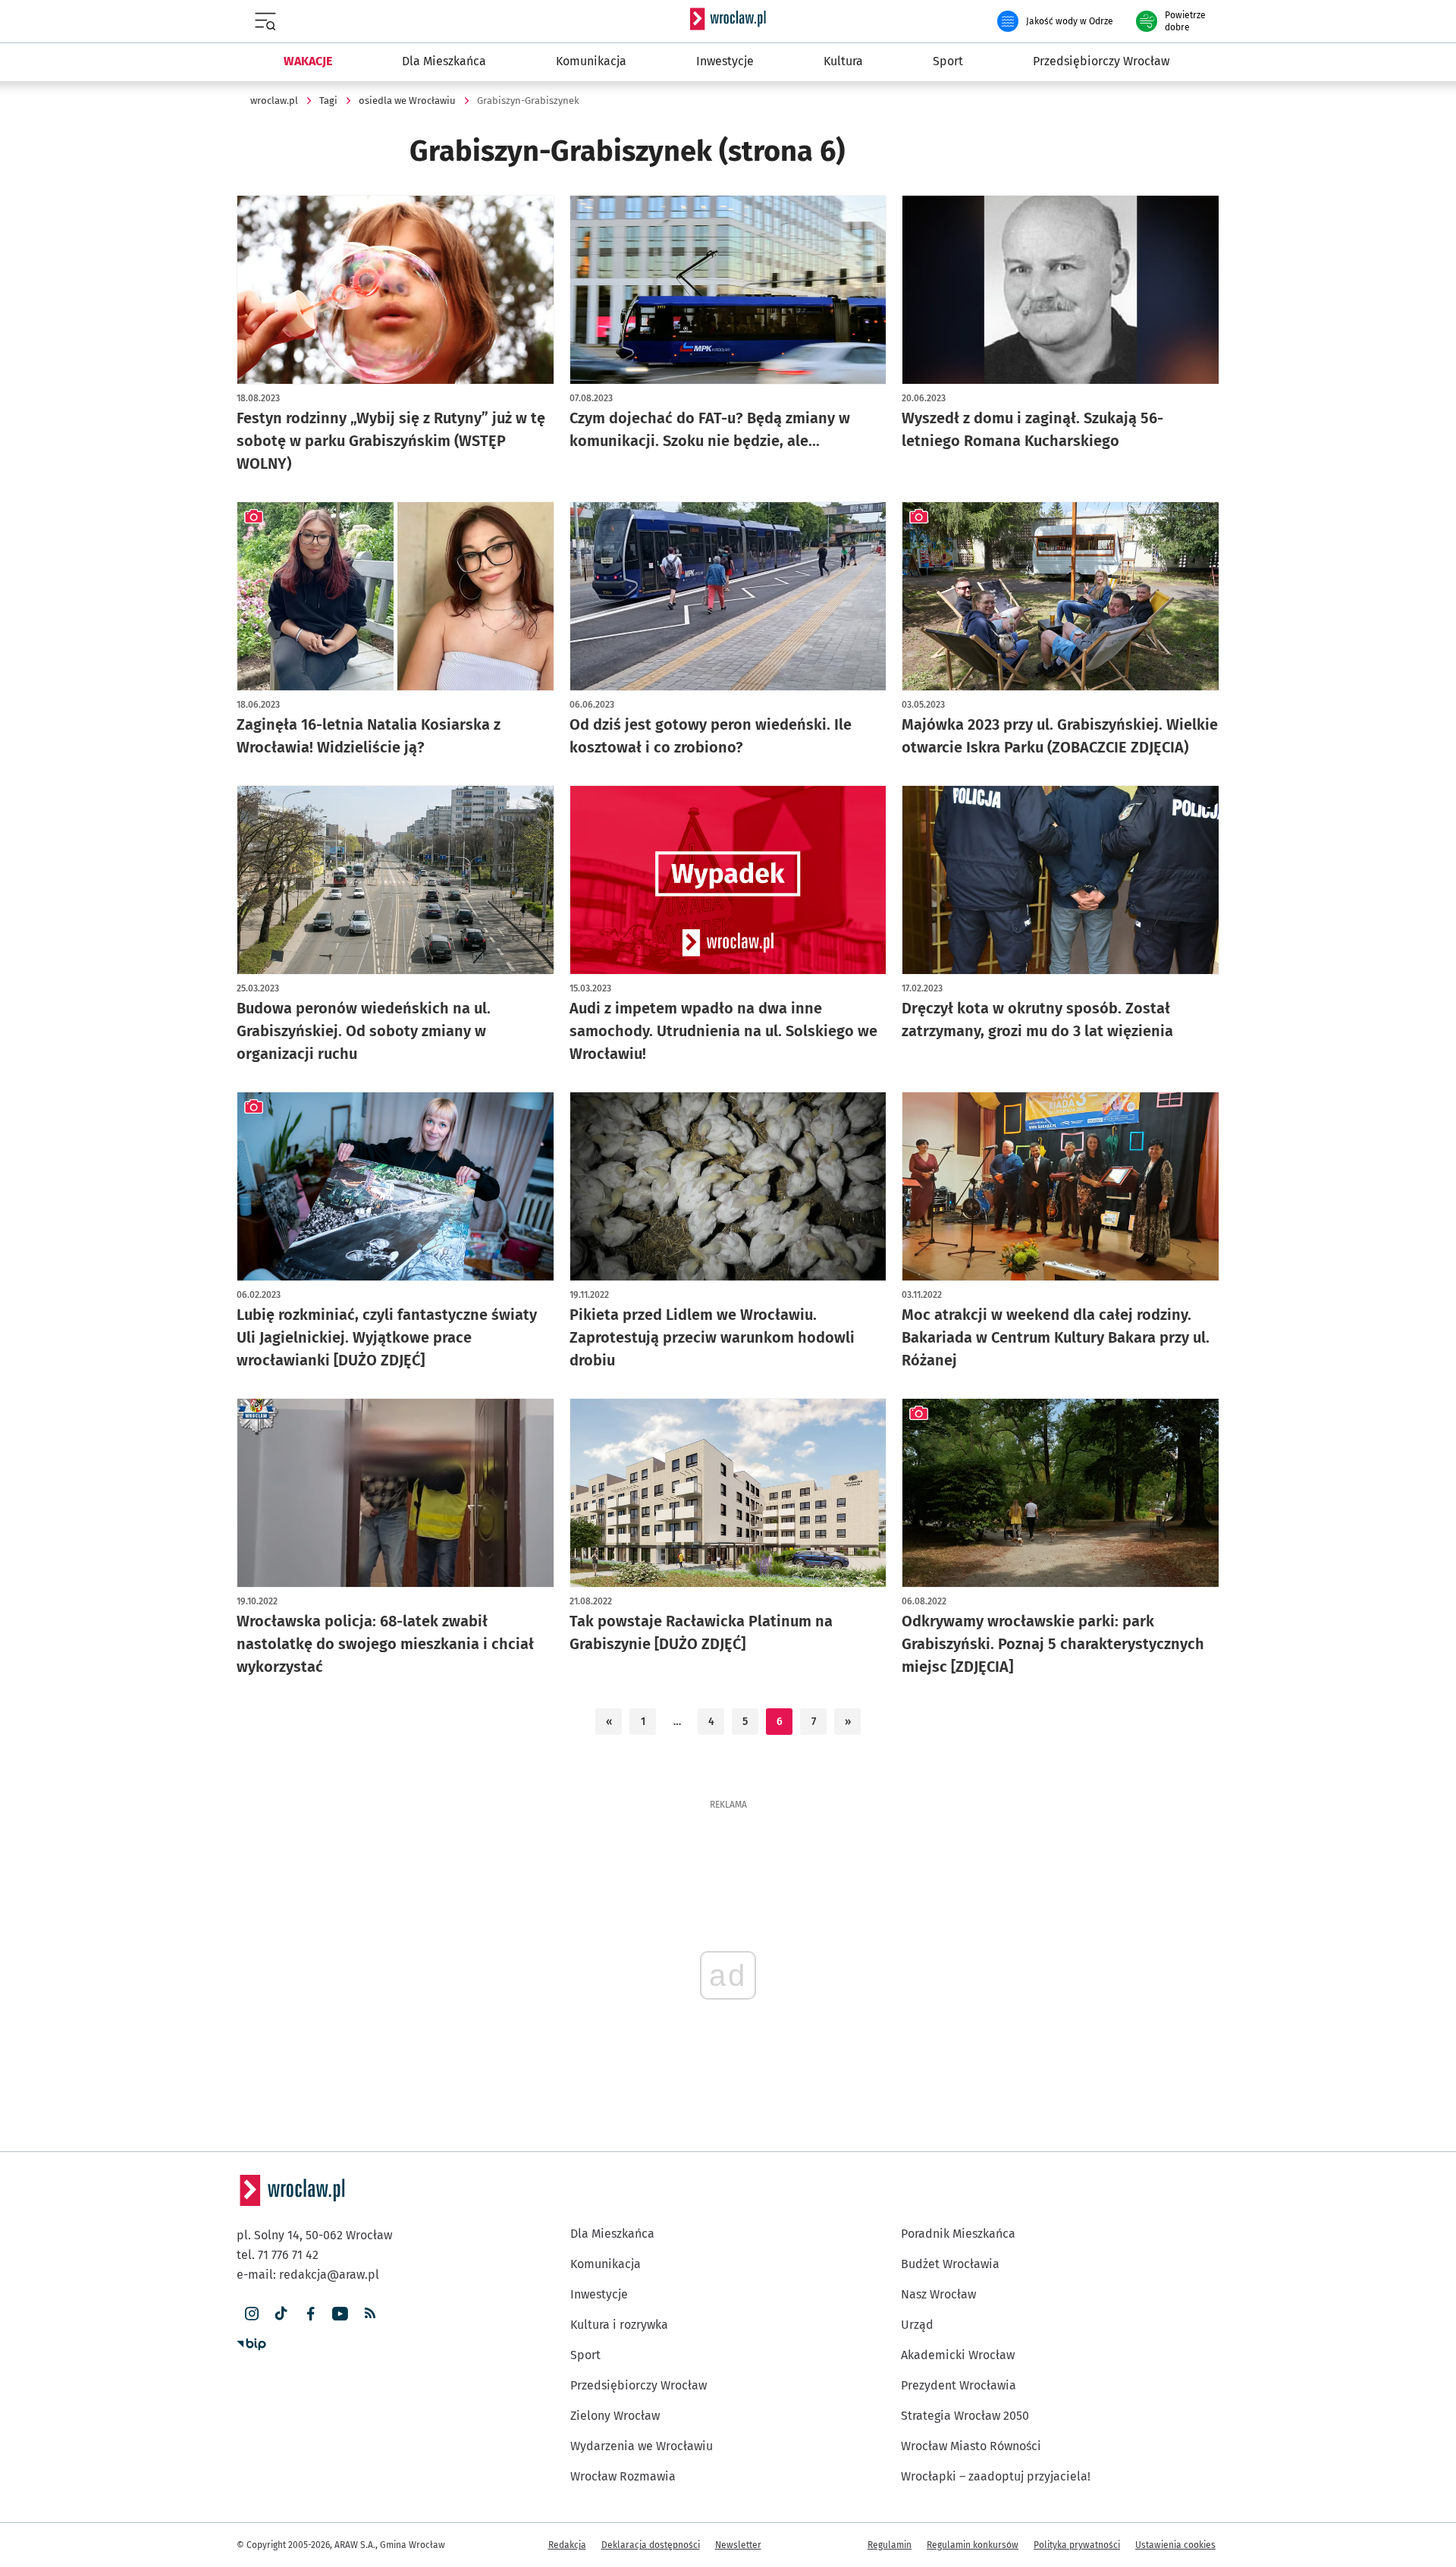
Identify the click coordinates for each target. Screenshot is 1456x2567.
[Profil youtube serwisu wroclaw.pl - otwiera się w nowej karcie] (340, 2314)
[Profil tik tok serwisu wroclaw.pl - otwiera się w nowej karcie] (281, 2314)
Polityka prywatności (1077, 2545)
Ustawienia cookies (1175, 2545)
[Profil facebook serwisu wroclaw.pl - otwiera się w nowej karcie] (311, 2314)
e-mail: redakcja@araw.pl (308, 2275)
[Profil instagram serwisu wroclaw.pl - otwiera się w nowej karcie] (251, 2314)
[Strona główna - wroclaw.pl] (728, 19)
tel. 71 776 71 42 (278, 2255)
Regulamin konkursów (973, 2545)
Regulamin (890, 2545)
